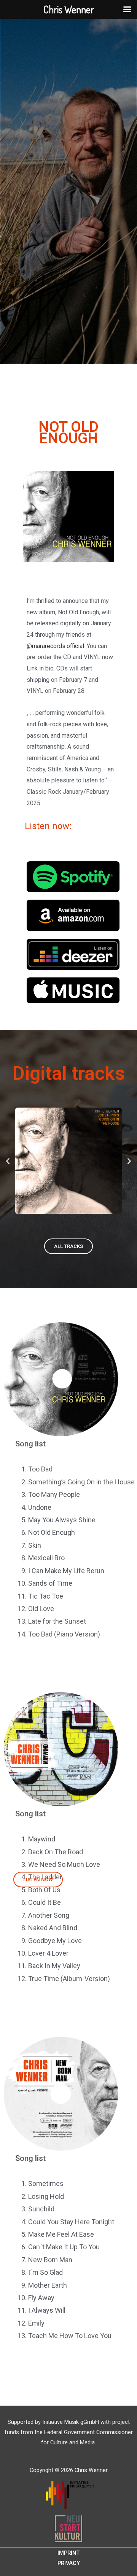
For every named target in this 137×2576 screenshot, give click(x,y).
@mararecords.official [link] (55, 646)
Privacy (69, 2563)
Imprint (68, 2553)
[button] (8, 1161)
